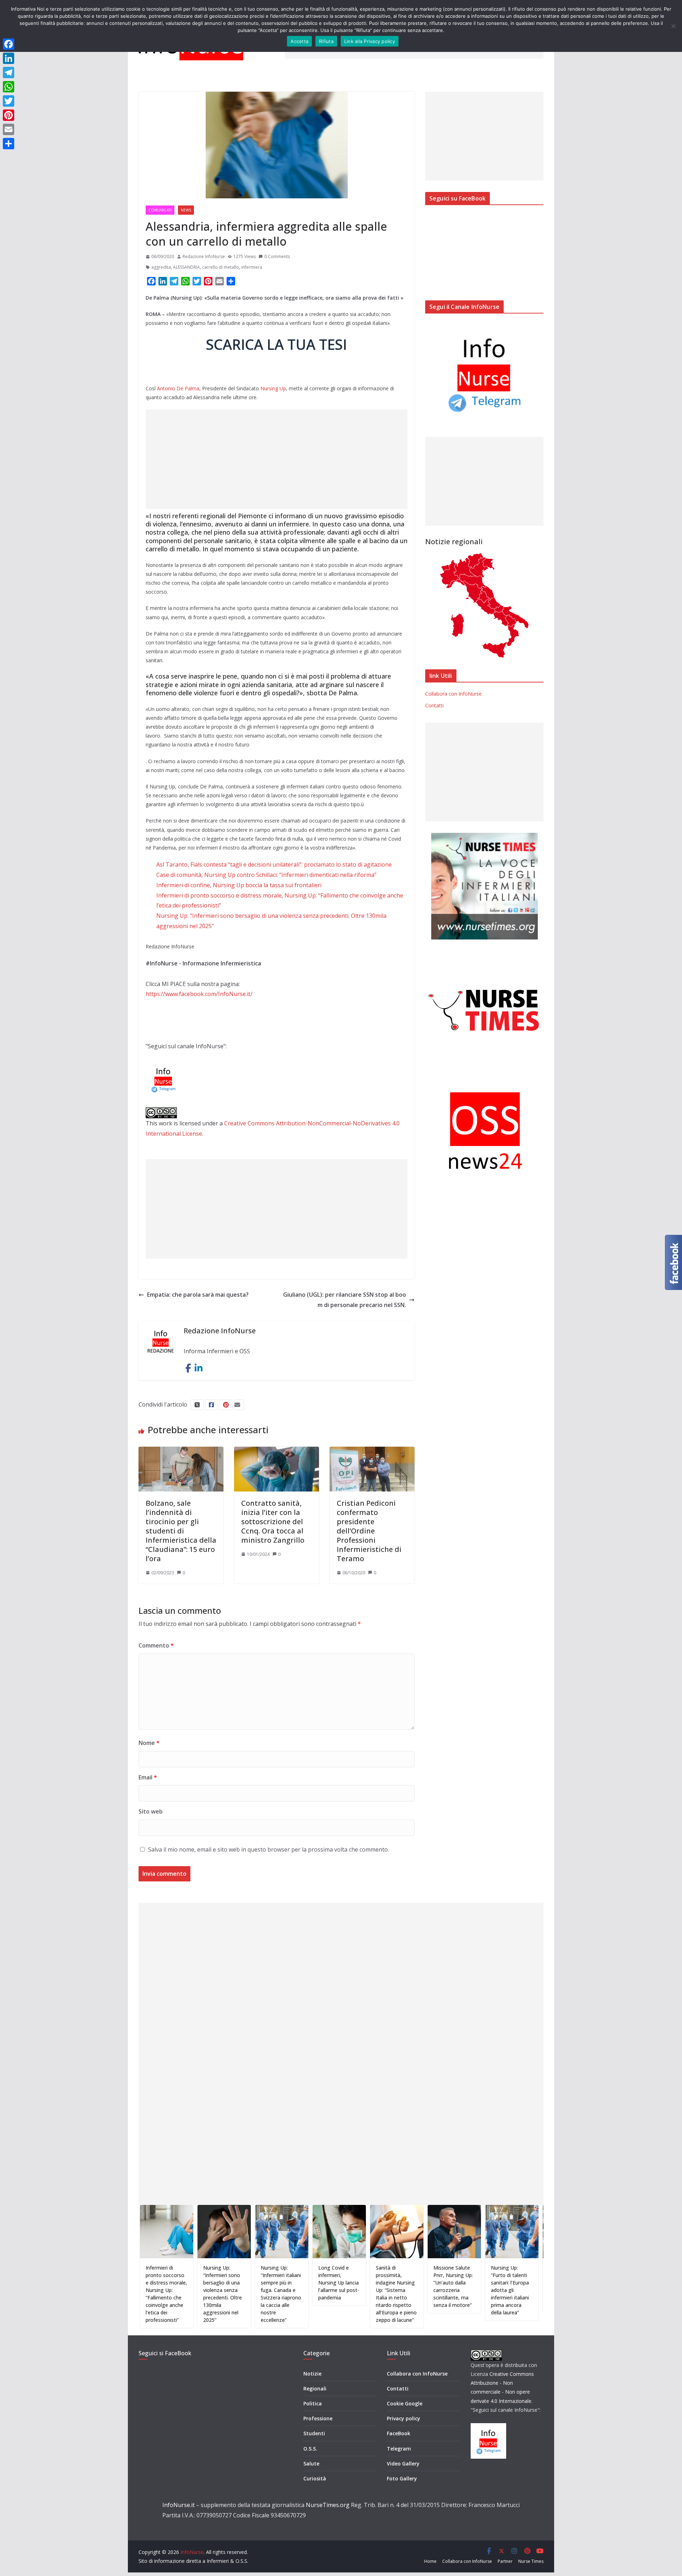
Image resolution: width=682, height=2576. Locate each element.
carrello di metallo (221, 267)
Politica (313, 2403)
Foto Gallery (402, 2478)
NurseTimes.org (328, 2505)
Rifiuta (326, 41)
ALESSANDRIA (186, 267)
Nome (149, 1743)
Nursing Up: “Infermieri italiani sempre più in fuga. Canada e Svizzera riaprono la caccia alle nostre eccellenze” (226, 2294)
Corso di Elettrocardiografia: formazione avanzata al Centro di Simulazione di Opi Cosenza (516, 2286)
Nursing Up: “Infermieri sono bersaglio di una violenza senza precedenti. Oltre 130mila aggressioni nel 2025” (167, 2294)
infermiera (252, 267)
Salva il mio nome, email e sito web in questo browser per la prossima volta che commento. (269, 1849)
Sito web (151, 1811)
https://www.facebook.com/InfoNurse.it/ (199, 994)
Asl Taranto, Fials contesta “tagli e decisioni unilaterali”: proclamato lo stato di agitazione (274, 864)
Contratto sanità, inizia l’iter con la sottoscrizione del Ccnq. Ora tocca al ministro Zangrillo (273, 1522)
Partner (505, 2561)
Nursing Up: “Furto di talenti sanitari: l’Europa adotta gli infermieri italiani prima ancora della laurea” (454, 2290)
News (186, 210)
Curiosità (315, 2478)
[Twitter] (9, 101)
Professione (318, 2418)
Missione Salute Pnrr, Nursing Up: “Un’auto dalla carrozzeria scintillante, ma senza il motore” (398, 2286)
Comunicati (160, 210)
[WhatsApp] (9, 87)
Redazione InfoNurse (204, 256)
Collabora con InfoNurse (453, 694)
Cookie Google (405, 2403)
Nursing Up (273, 388)
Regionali (315, 2388)
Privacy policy (404, 2418)
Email (148, 1777)
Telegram (399, 2449)
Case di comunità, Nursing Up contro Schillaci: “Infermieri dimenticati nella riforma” (266, 875)
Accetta (299, 41)
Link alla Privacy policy (370, 41)
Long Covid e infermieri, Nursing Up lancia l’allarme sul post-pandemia (283, 2283)
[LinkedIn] (9, 58)
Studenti (314, 2433)
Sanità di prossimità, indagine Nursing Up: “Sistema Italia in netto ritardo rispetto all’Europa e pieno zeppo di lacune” (341, 2294)
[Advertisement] (277, 459)
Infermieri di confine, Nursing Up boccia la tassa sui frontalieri (239, 885)
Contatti (434, 705)
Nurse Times (531, 2561)
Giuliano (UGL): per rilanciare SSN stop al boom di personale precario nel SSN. (345, 1300)
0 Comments (277, 256)
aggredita (161, 267)
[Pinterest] (9, 115)
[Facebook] (9, 44)
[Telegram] (9, 73)
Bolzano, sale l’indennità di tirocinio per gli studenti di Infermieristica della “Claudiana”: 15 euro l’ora (181, 1531)
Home (430, 2561)
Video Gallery (403, 2463)
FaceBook (399, 2433)
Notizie (312, 2374)
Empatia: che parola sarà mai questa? (198, 1295)
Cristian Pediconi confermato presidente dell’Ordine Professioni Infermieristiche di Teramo (369, 1531)
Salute (311, 2463)
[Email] (9, 129)
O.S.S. (310, 2449)
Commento (156, 1645)
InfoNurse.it (178, 2505)
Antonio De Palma (178, 388)
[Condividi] (9, 144)
